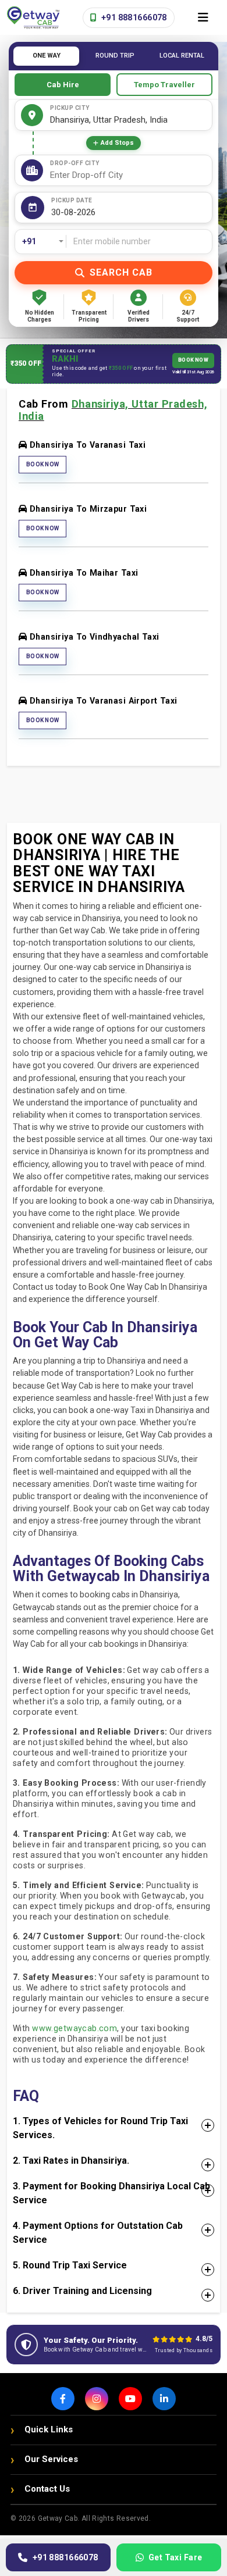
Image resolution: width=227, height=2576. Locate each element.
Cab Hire (63, 85)
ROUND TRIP (115, 56)
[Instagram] (97, 2399)
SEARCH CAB (121, 272)
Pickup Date (72, 200)
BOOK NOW (193, 360)
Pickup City (70, 108)
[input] (129, 213)
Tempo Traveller (164, 85)
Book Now (42, 464)
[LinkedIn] (164, 2399)
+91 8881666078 (133, 17)
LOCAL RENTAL (182, 56)
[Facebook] (63, 2399)
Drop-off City (75, 163)
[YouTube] (130, 2399)
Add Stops (117, 143)
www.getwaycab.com (75, 2028)
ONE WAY (47, 56)
